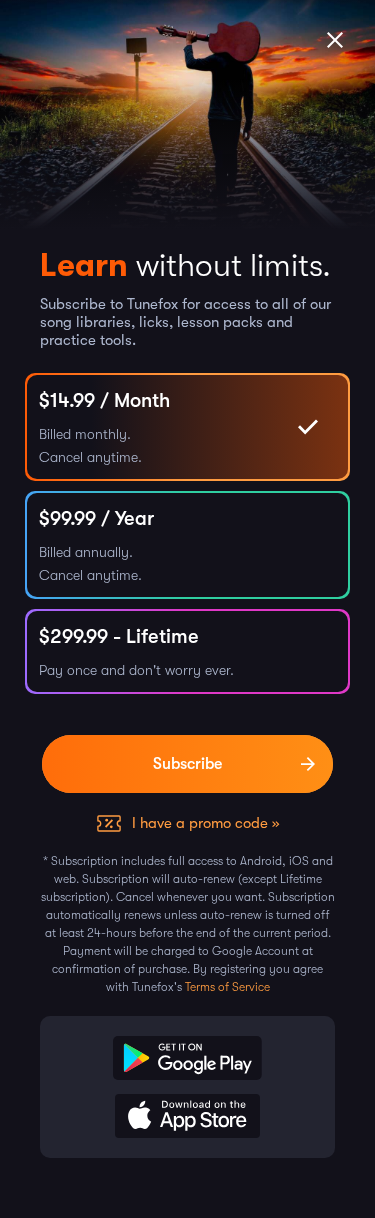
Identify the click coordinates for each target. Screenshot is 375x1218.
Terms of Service (227, 987)
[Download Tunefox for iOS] (187, 1116)
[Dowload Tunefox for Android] (187, 1058)
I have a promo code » (205, 823)
